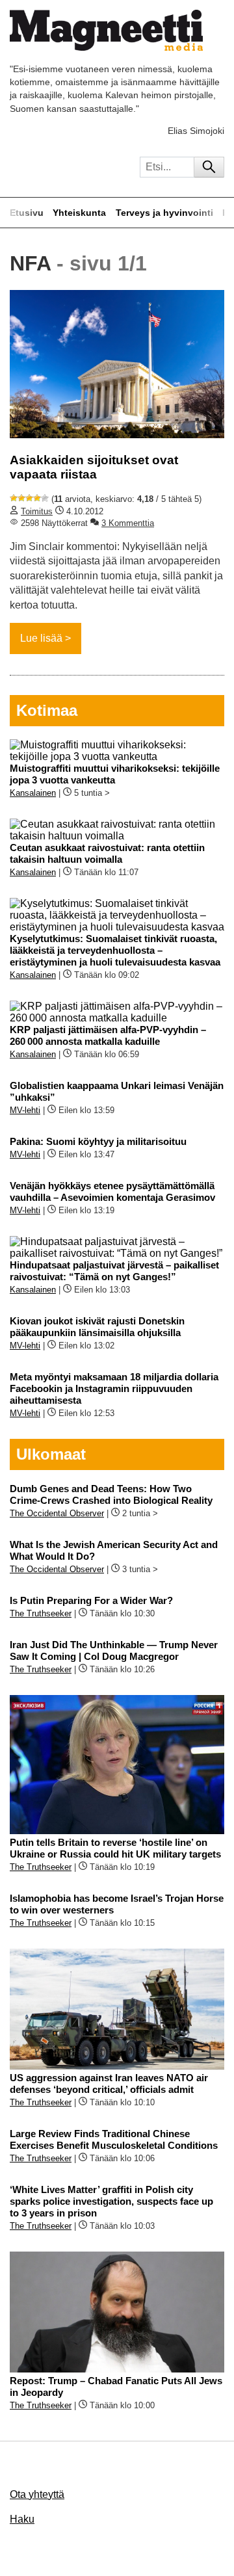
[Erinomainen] (45, 498)
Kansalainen (33, 793)
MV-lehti (25, 1110)
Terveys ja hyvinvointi (164, 213)
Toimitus (37, 511)
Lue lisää (41, 638)
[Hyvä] (37, 498)
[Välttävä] (21, 498)
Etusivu (27, 213)
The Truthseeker (41, 1613)
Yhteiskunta (79, 213)
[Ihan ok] (29, 498)
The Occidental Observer (57, 1513)
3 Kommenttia (128, 523)
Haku (22, 2519)
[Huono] (14, 498)
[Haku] (209, 167)
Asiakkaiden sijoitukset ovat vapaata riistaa (94, 467)
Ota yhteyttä (37, 2494)
